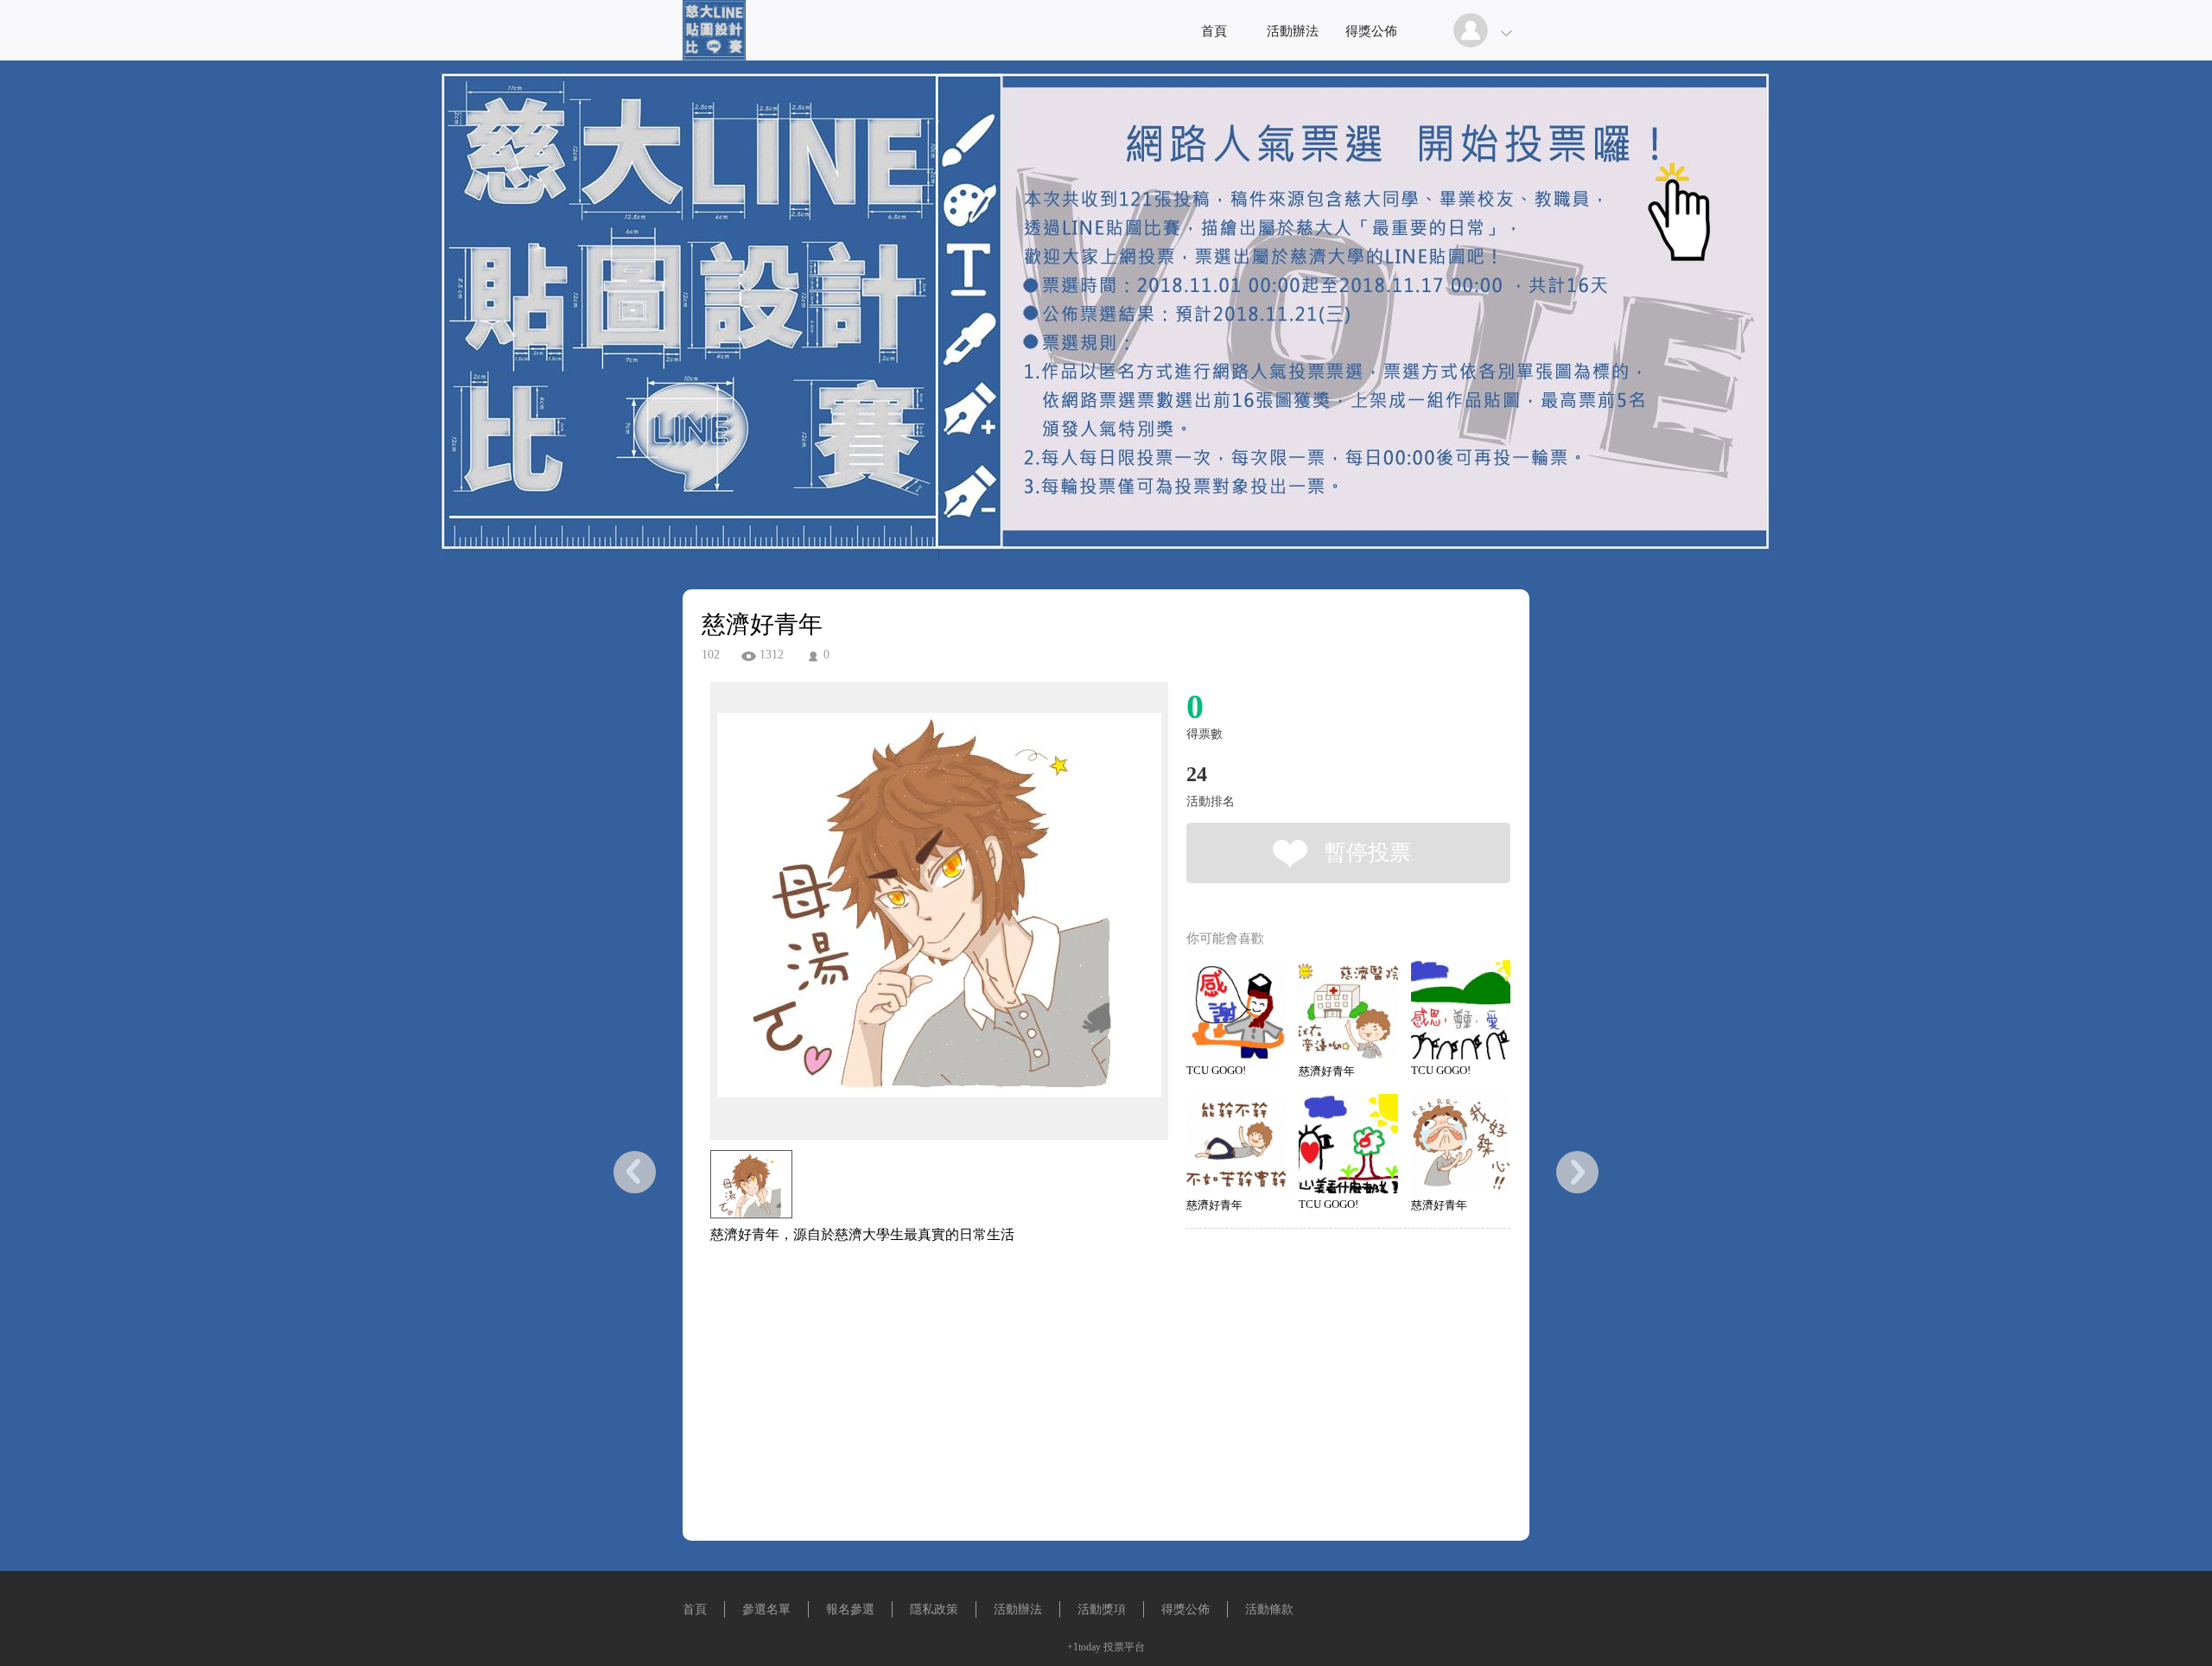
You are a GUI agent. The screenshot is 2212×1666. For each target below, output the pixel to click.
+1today (1084, 1647)
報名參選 (850, 1609)
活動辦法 (1293, 31)
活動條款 (1269, 1609)
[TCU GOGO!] (1236, 1010)
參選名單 (766, 1609)
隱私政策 (934, 1609)
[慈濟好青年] (1348, 1010)
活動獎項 (1102, 1609)
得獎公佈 (1371, 31)
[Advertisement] (912, 1338)
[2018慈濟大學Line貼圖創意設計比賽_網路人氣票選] (714, 56)
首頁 (1214, 31)
